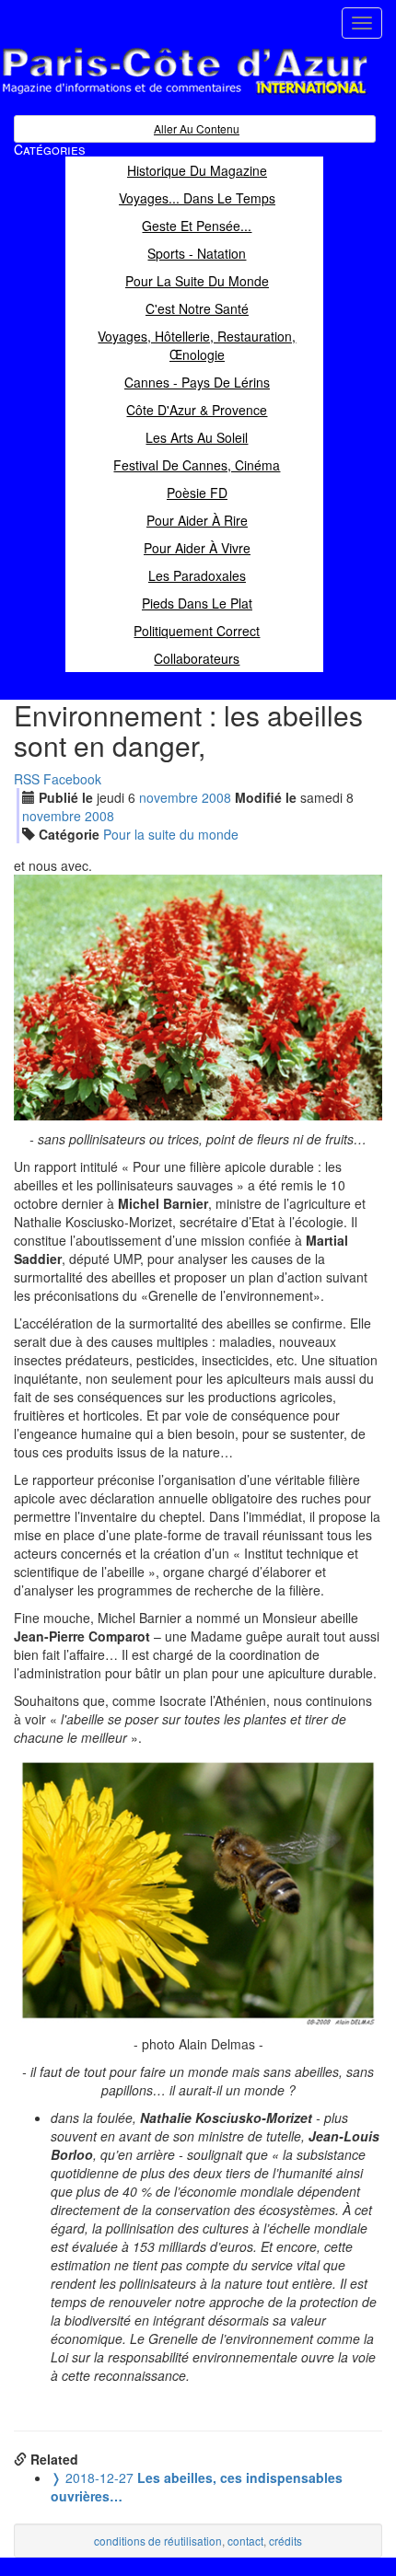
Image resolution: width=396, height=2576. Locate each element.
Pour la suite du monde (171, 834)
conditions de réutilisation (158, 2541)
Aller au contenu (197, 128)
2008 (216, 797)
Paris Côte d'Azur (144, 95)
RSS (27, 779)
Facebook (72, 779)
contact (245, 2541)
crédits (285, 2541)
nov (169, 797)
